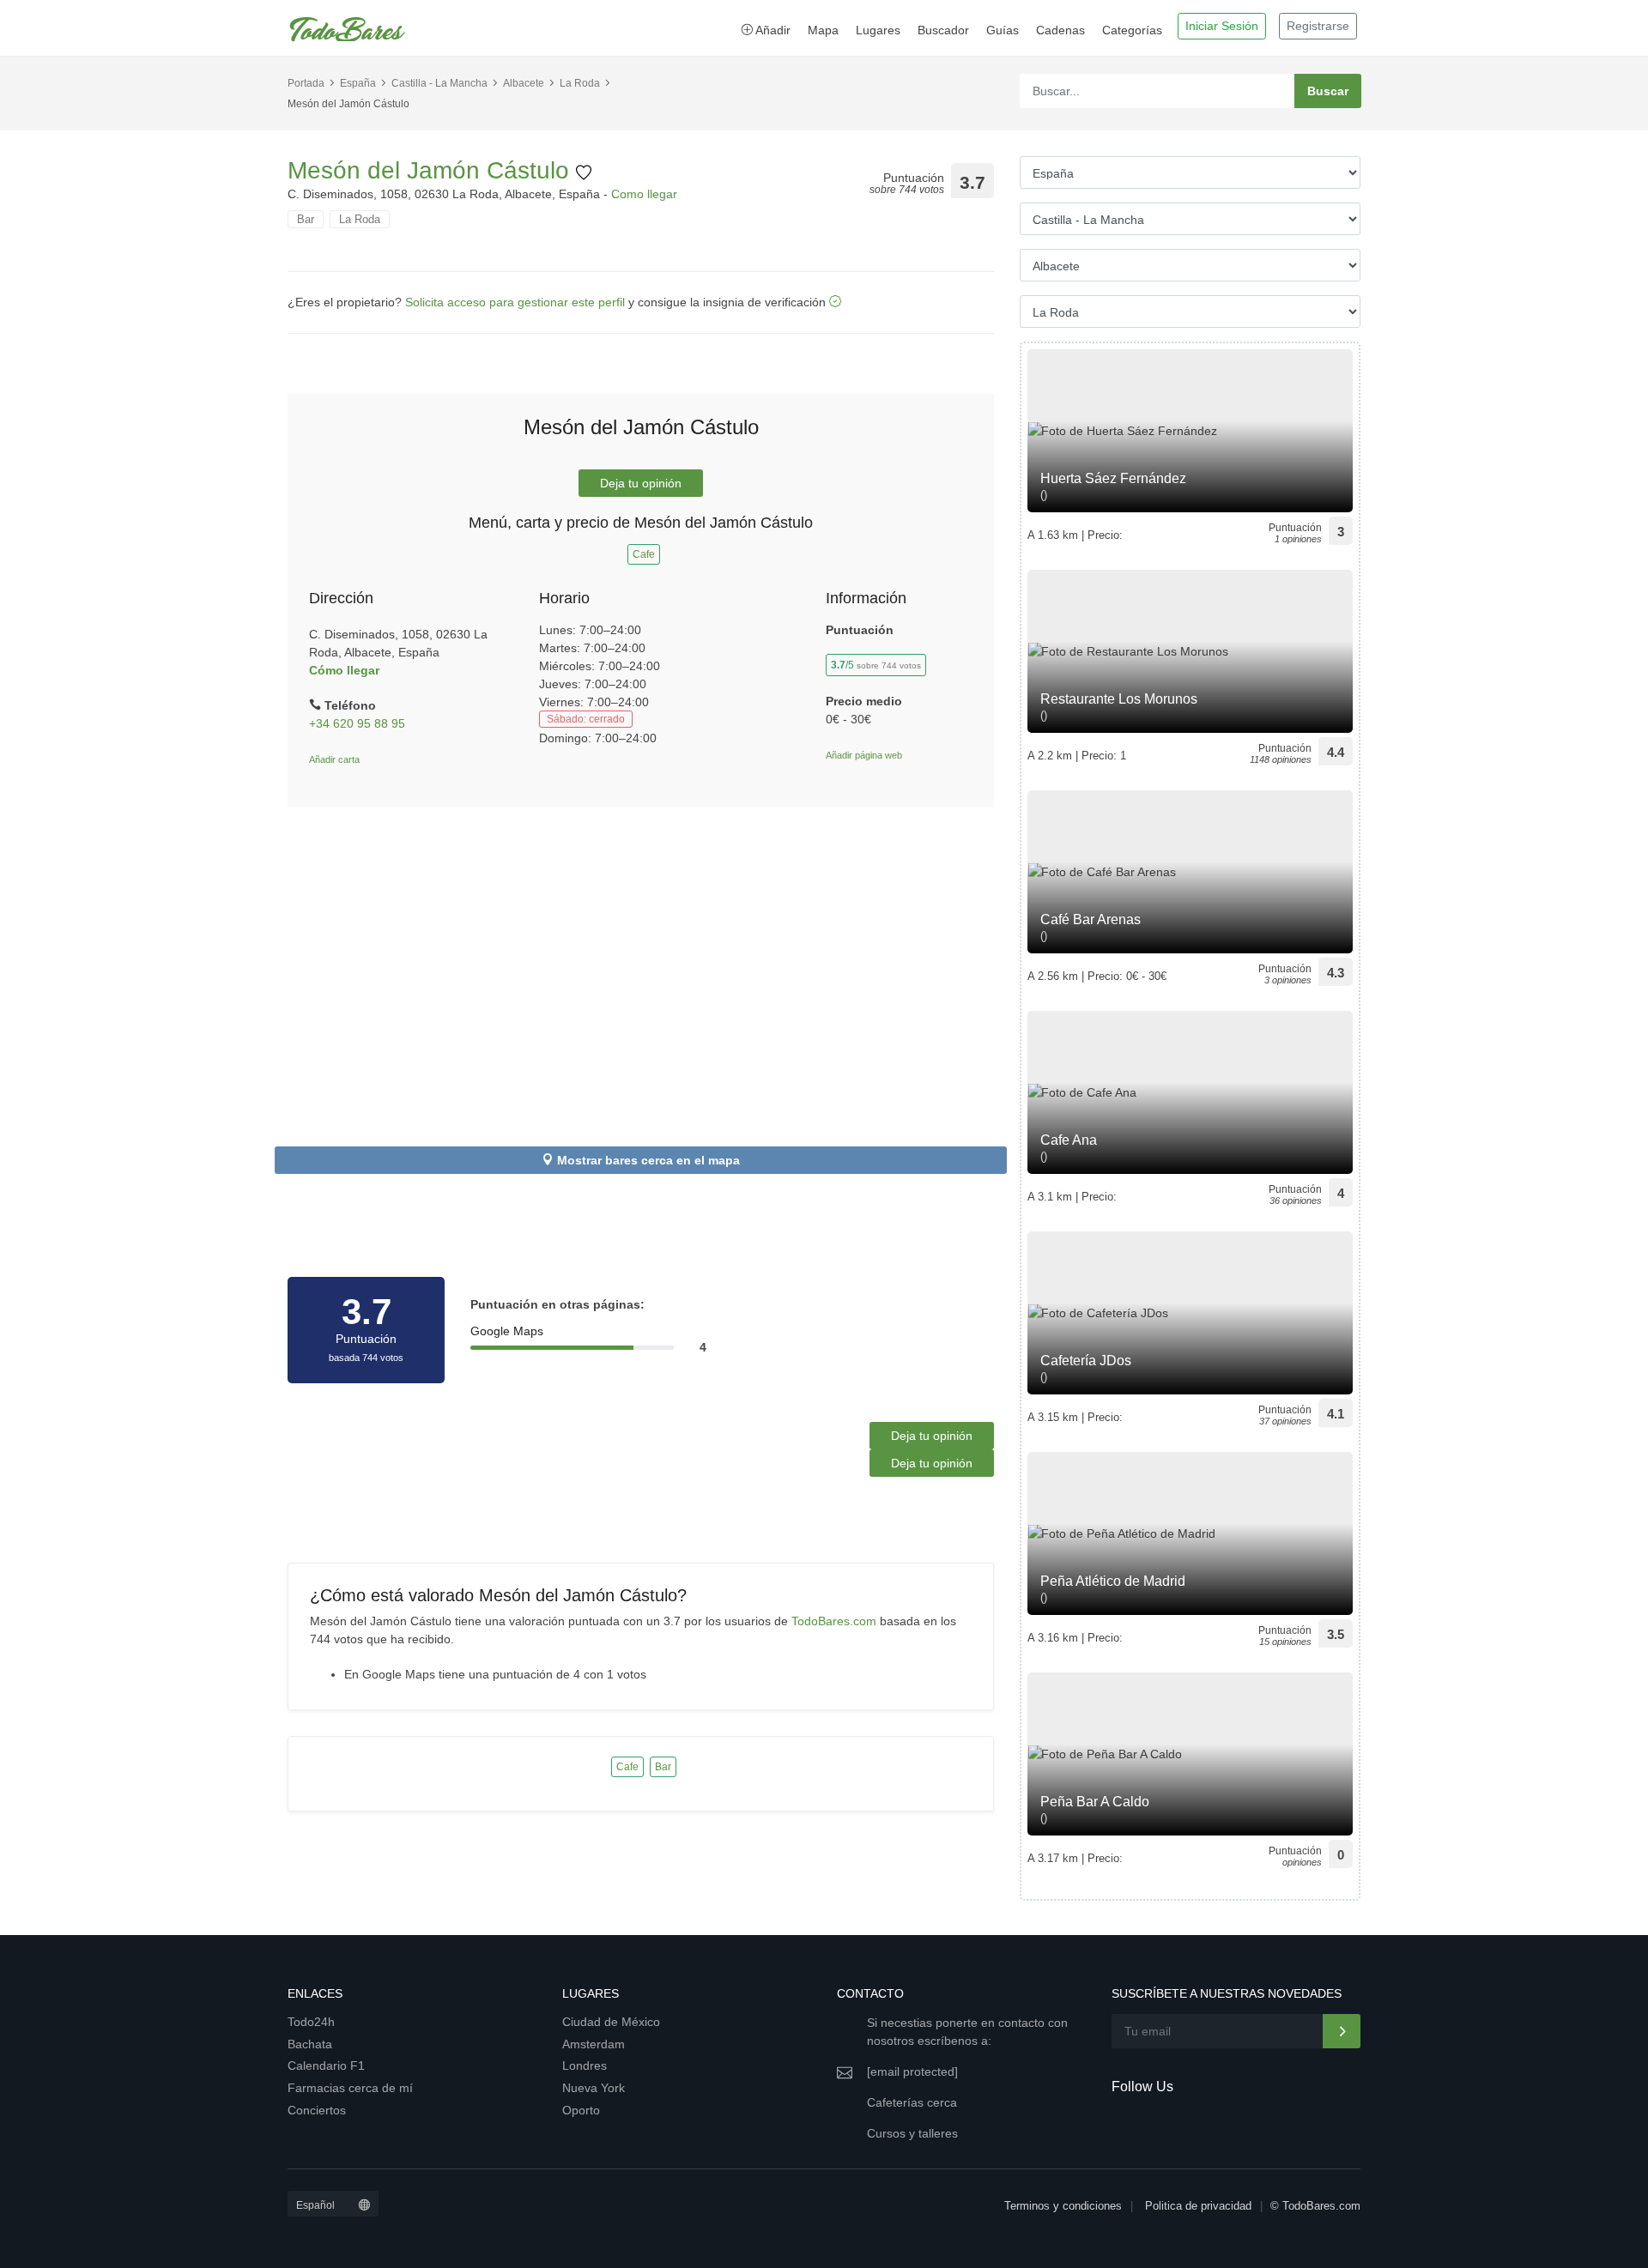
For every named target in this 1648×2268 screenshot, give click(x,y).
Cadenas (1060, 30)
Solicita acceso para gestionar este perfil (515, 302)
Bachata (310, 2044)
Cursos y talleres (912, 2133)
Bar (306, 219)
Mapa (823, 30)
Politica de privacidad (1198, 2206)
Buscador (943, 30)
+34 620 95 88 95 (357, 723)
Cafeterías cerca (912, 2102)
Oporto (581, 2110)
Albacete (524, 83)
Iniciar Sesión (1222, 26)
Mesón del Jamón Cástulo (432, 170)
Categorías (1132, 30)
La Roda (580, 83)
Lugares (878, 30)
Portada (306, 83)
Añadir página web (864, 755)
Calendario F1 (326, 2065)
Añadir (772, 30)
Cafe (644, 554)
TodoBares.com (834, 1621)
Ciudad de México (611, 2022)
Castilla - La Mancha (439, 83)
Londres (585, 2065)
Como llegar (644, 194)
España (358, 83)
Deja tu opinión (641, 483)
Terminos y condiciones (1063, 2206)
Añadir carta (334, 759)
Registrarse (1318, 26)
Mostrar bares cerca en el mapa (648, 1160)
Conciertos (317, 2110)
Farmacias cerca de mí (350, 2088)
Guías (1003, 30)
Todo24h (311, 2022)
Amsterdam (594, 2044)
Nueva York (594, 2088)
